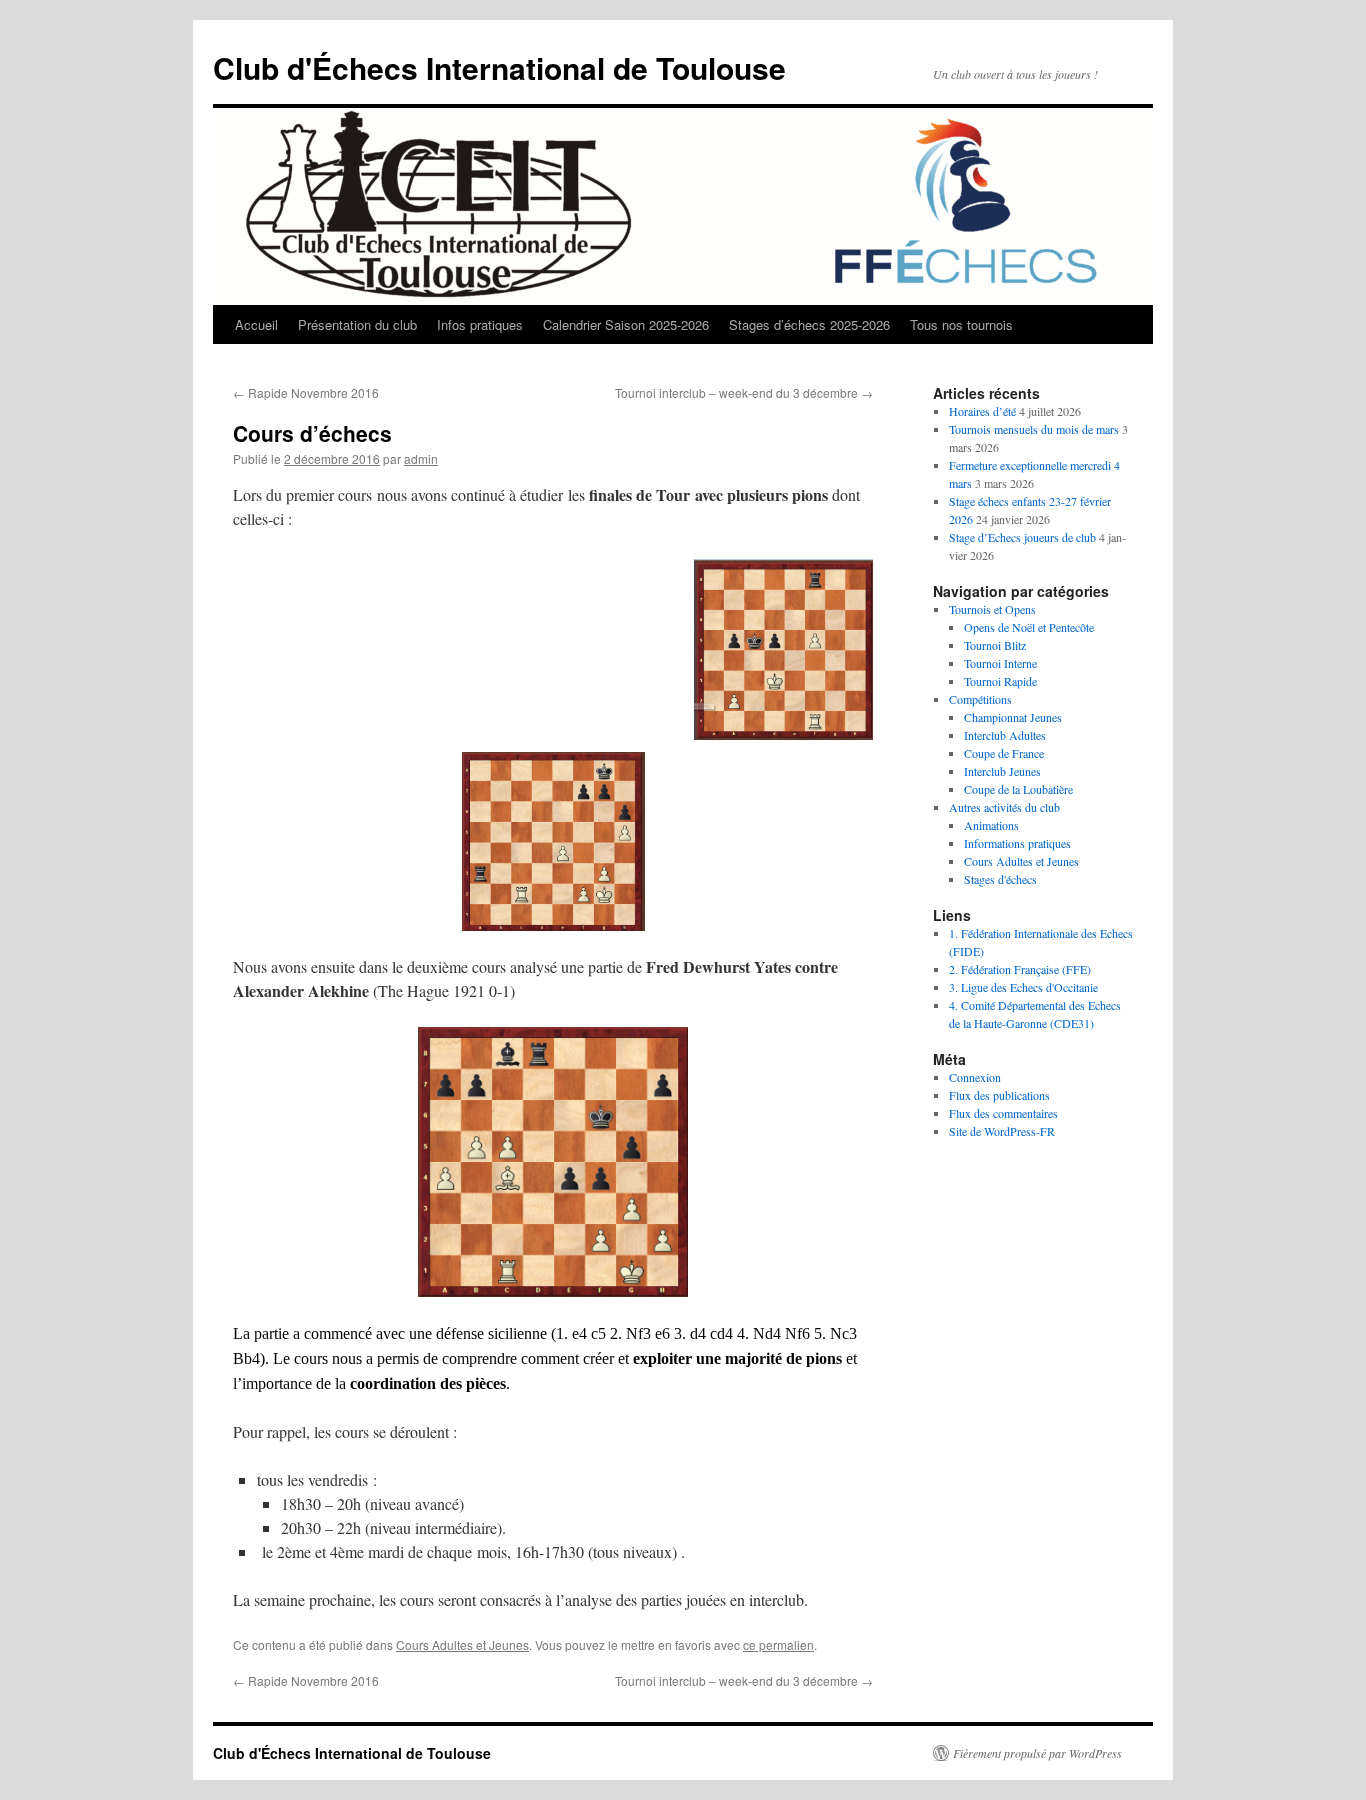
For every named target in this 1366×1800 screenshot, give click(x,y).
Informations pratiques (1017, 843)
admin (421, 458)
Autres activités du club (1004, 807)
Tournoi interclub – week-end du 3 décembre (744, 392)
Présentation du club (357, 324)
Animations (991, 825)
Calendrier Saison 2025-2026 (626, 324)
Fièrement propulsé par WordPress (1037, 1753)
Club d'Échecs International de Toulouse (499, 67)
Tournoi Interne (1000, 663)
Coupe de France (1004, 753)
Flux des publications (999, 1095)
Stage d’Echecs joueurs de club (1022, 537)
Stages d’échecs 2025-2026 (809, 324)
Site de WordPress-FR (1002, 1131)
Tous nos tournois (961, 324)
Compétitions (980, 699)
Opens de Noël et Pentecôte (1029, 627)
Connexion (975, 1077)
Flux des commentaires (1003, 1113)
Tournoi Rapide (1000, 681)
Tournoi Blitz (995, 645)
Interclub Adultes (1005, 735)
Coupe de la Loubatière (1018, 789)
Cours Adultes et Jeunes (462, 1644)
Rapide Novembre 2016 (306, 392)
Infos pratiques (480, 324)
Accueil (256, 324)
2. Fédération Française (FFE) (1020, 969)
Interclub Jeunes (1002, 771)
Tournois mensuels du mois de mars (1034, 429)
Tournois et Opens (992, 609)
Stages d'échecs (1000, 879)
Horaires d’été (982, 411)
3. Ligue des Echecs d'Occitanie (1023, 987)
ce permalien (778, 1644)
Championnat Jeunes (1013, 717)
